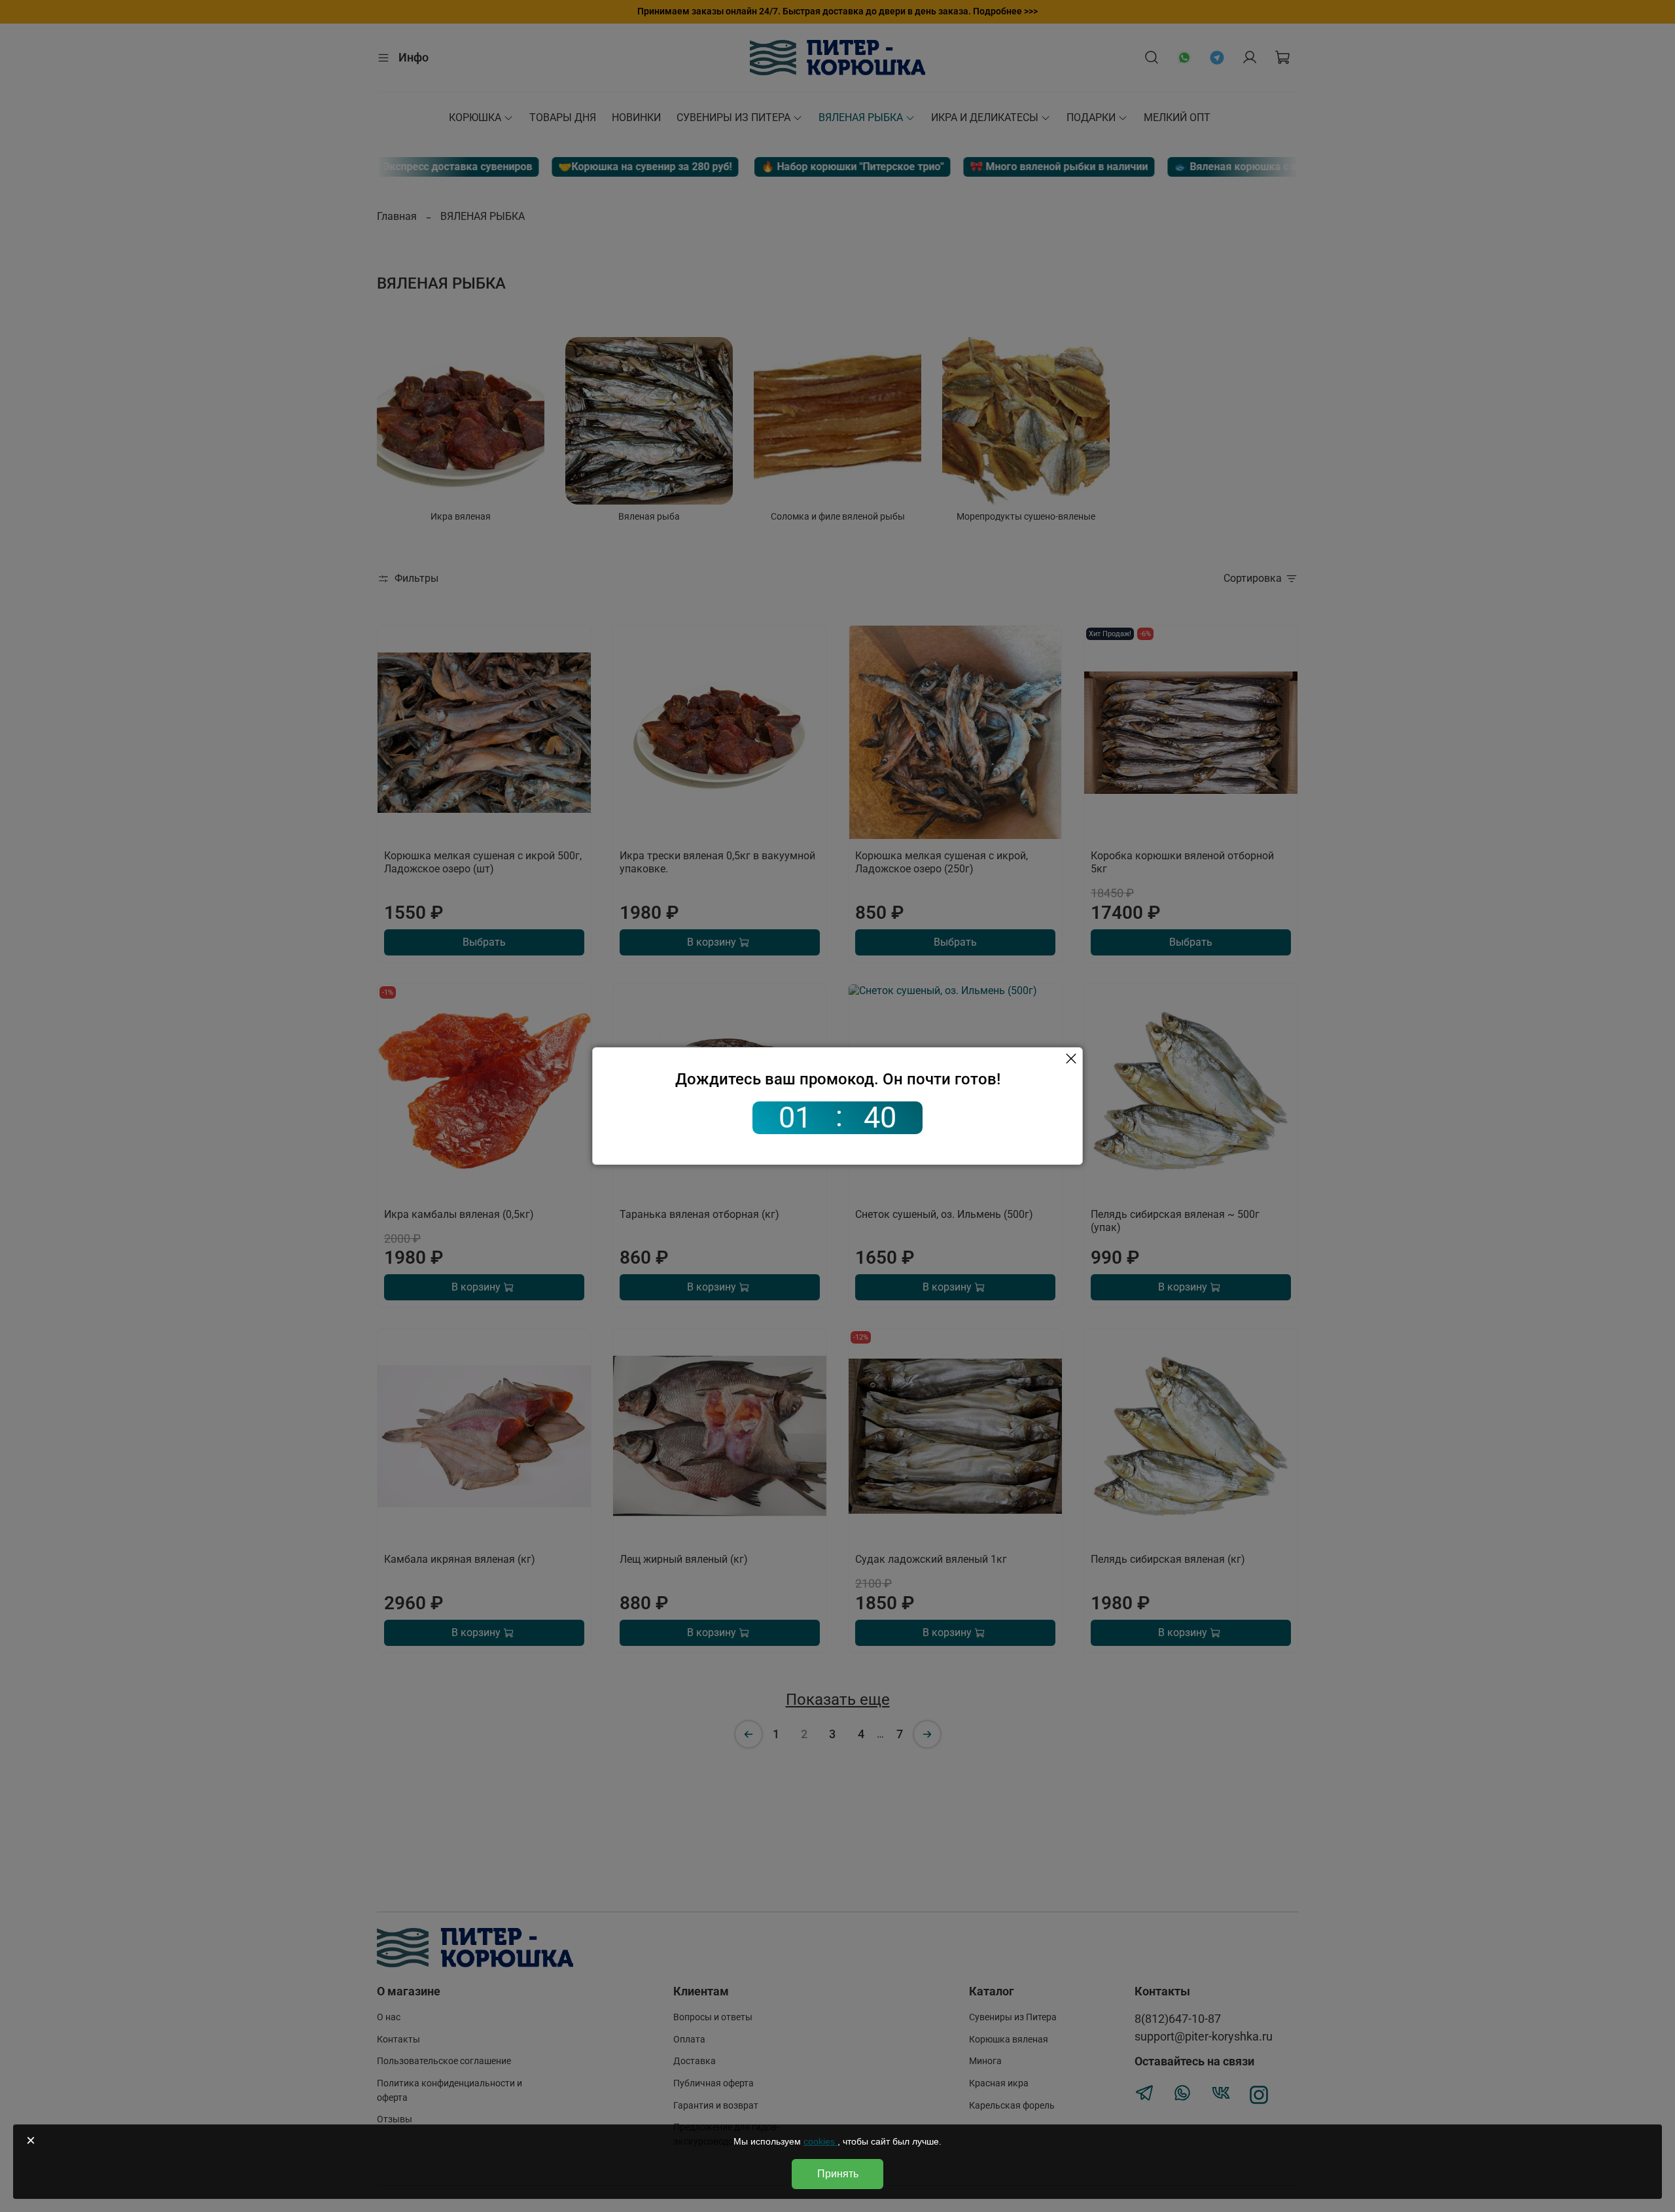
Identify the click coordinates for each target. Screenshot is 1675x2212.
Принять (838, 2174)
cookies (820, 2141)
